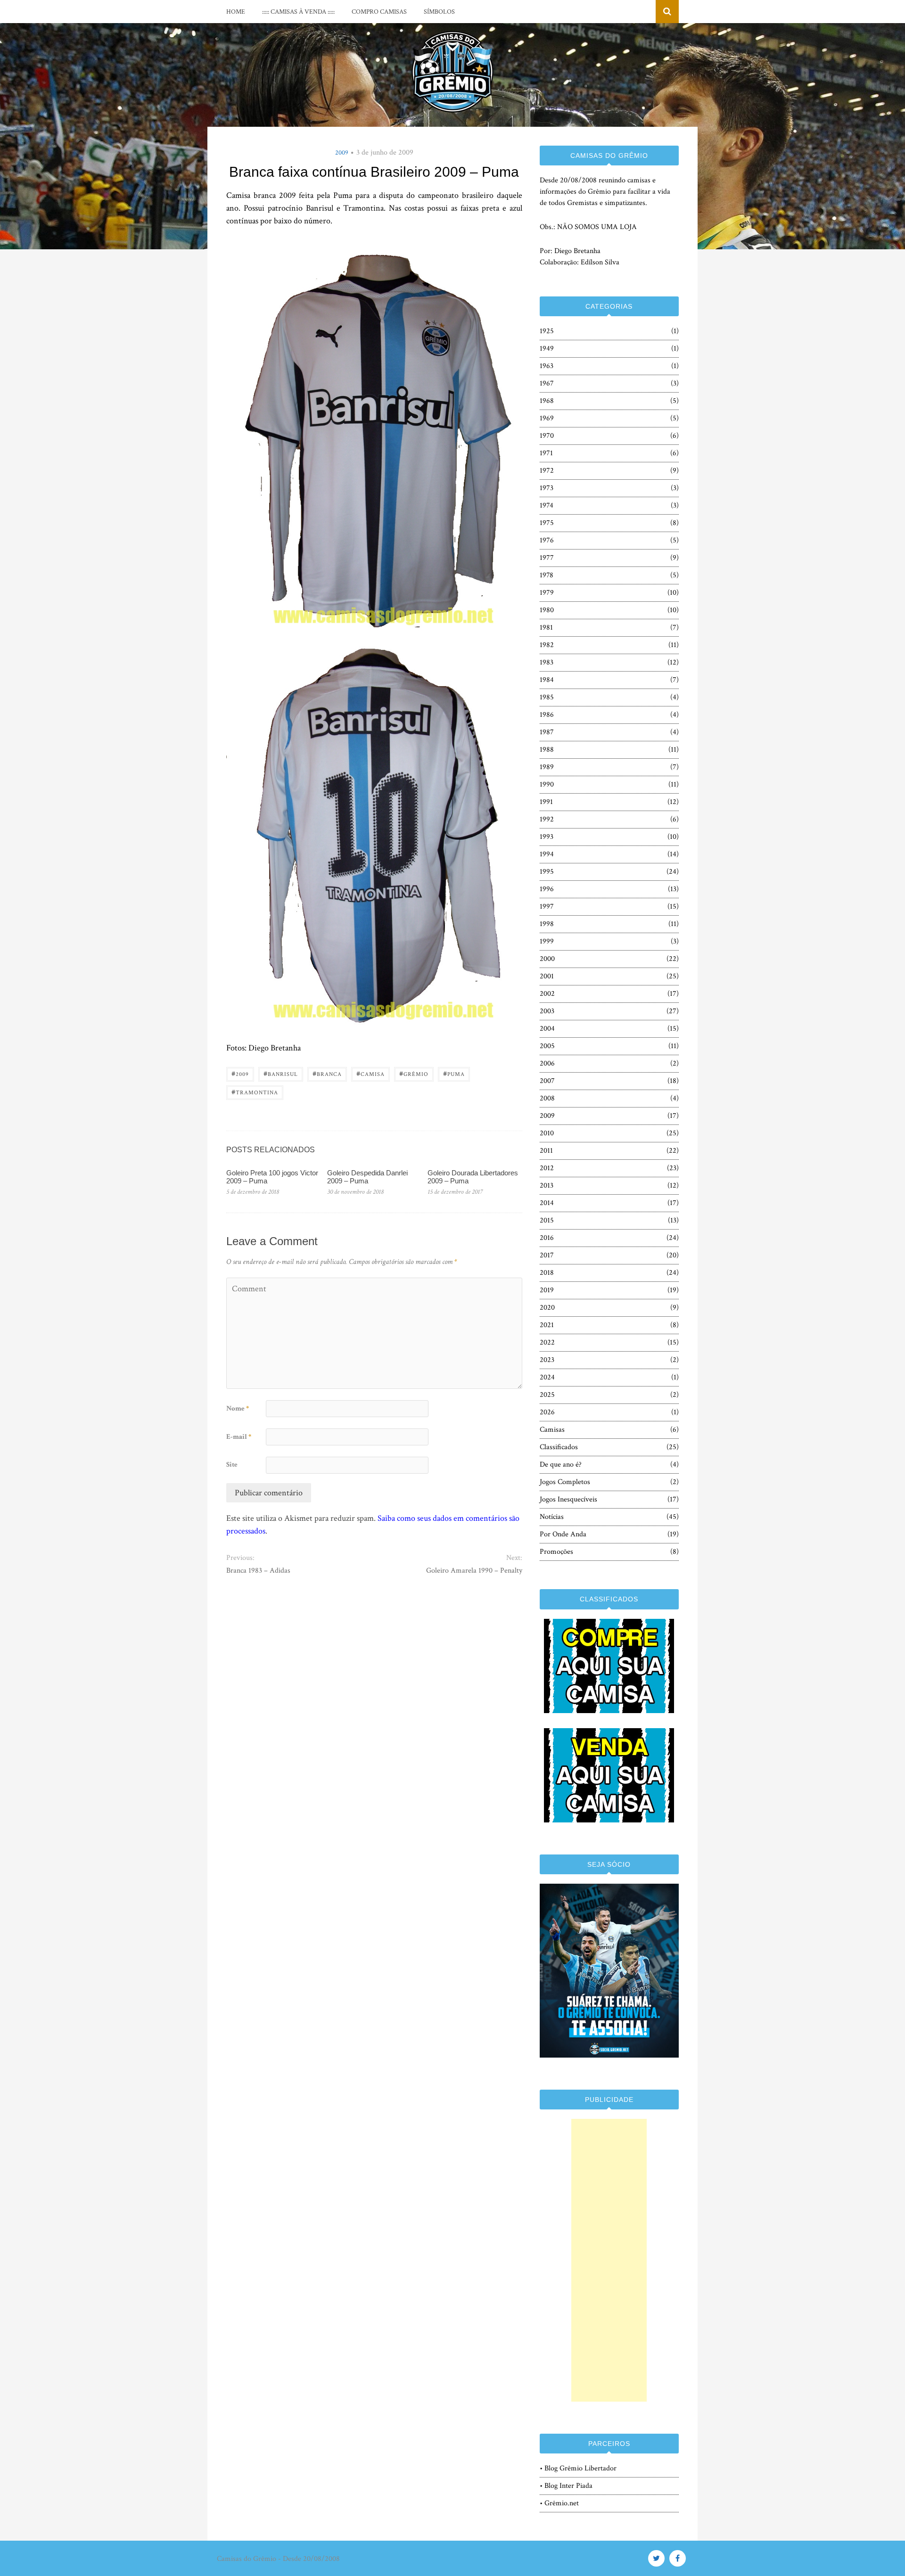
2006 (547, 1063)
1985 (547, 697)
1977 (547, 558)
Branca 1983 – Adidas (258, 1571)
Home (236, 12)
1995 (547, 872)
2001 (547, 976)
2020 (547, 1308)
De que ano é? (561, 1464)
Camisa (370, 1073)
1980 (547, 610)
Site (232, 1464)
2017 (547, 1255)
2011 (546, 1151)
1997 (547, 907)
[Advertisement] (609, 2260)
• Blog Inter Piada (566, 2486)
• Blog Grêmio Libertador (578, 2468)
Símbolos (439, 12)
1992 (547, 819)
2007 (547, 1081)
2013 (547, 1185)
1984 (547, 680)
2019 (547, 1290)
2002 (547, 994)
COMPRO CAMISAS (379, 12)
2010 (547, 1133)
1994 (547, 854)
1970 (547, 436)
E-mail (239, 1437)
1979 (547, 593)
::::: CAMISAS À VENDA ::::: (298, 12)
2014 (547, 1203)
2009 (342, 153)
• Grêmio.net (559, 2503)
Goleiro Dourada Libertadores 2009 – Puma (473, 1177)
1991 (546, 802)
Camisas (552, 1430)
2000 (547, 959)
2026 (547, 1412)
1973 (547, 488)
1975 (547, 523)
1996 (547, 889)
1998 (547, 924)
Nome (238, 1408)
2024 (547, 1377)
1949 (547, 349)
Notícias (552, 1517)
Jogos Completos (565, 1482)
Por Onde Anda (563, 1534)
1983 (547, 662)
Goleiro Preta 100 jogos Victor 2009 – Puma (272, 1177)
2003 (547, 1011)
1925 (547, 331)
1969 (547, 418)
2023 (547, 1360)
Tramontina (255, 1092)
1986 (547, 715)
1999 (547, 941)
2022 (547, 1342)
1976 (547, 540)
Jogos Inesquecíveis (568, 1499)
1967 (547, 383)
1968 (547, 401)
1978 (547, 575)
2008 (547, 1098)
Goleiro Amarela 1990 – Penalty (474, 1571)
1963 (547, 366)
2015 (547, 1220)
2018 (547, 1273)
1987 (547, 732)
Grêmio (414, 1073)
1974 (547, 505)
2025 (547, 1395)
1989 (547, 767)
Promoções (556, 1552)
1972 (547, 471)
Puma (454, 1073)
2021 (547, 1325)
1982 (547, 645)
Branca (327, 1073)
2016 (547, 1238)
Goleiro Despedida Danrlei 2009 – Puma (367, 1177)
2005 (547, 1046)
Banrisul (281, 1073)
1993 (547, 837)
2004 (547, 1029)
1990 (547, 784)
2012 (547, 1168)
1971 (546, 453)
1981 (546, 628)
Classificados (559, 1447)
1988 (547, 750)
